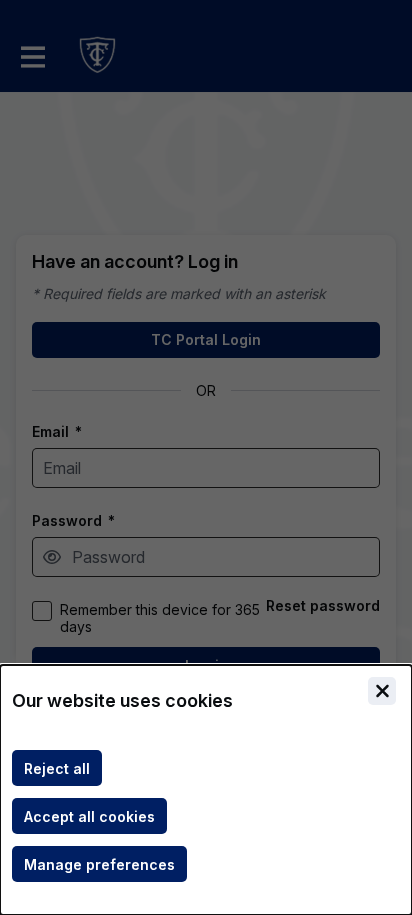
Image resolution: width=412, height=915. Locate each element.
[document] (206, 790)
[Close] (382, 691)
